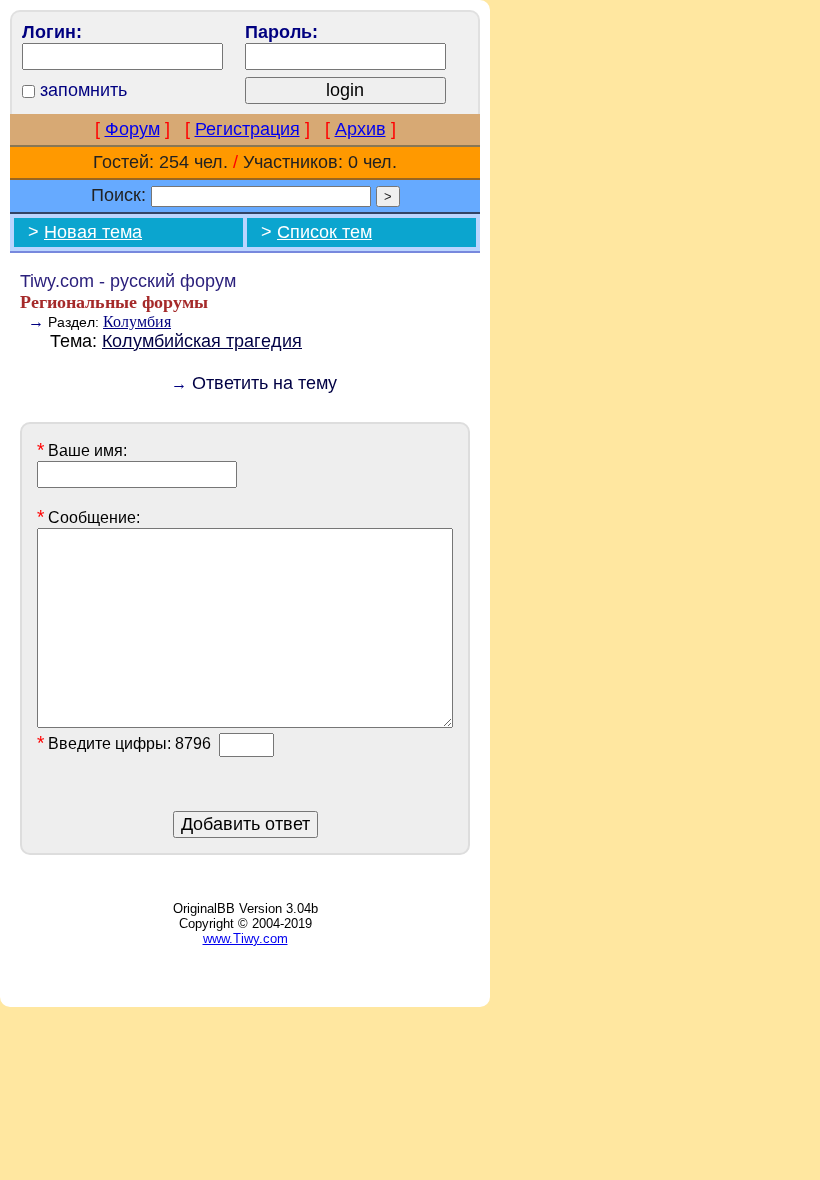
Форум (132, 129)
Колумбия (137, 321)
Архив (360, 129)
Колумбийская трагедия (202, 341)
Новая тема (93, 232)
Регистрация (247, 129)
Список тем (324, 232)
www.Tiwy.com (245, 938)
